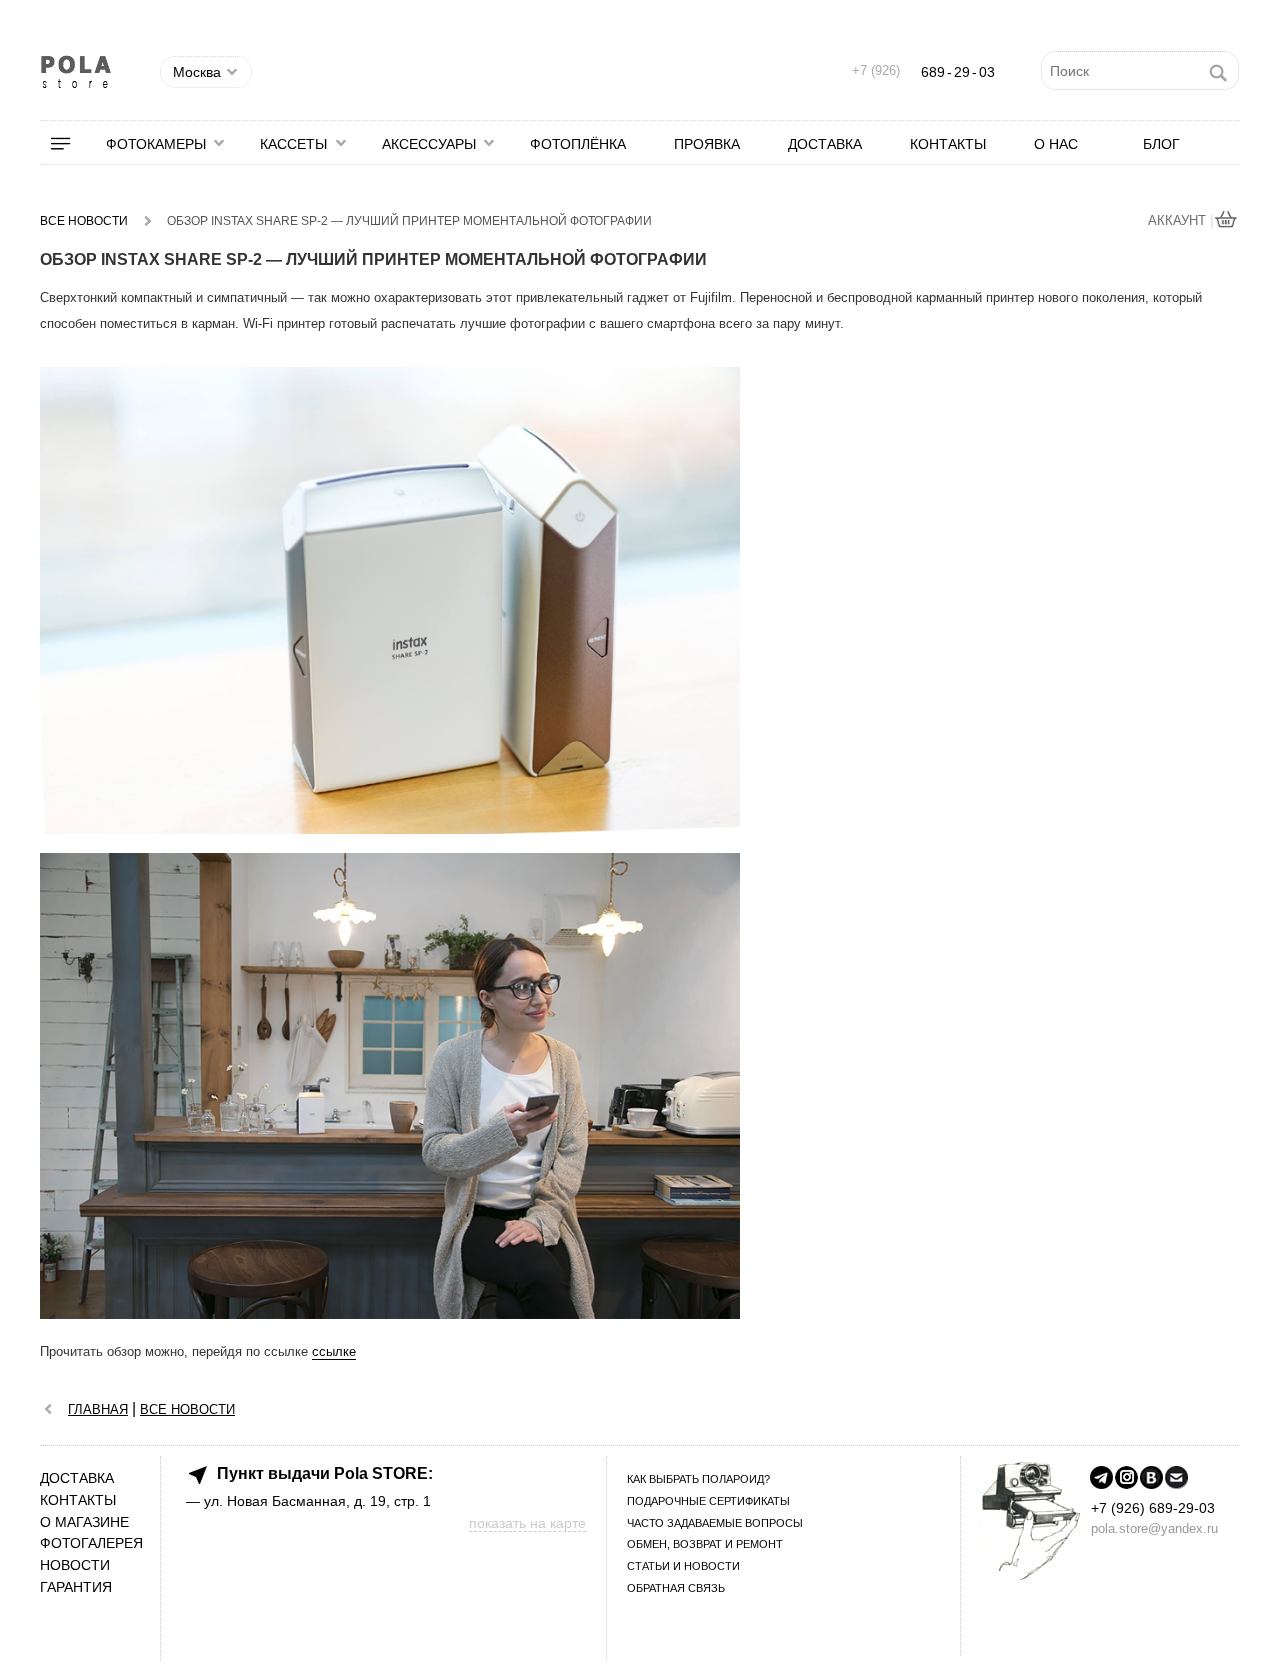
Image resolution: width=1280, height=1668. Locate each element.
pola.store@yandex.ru (1154, 1528)
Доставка (825, 144)
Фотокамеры (156, 144)
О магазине (84, 1522)
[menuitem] (73, 144)
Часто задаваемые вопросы (715, 1523)
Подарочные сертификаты (708, 1501)
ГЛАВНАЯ (98, 1409)
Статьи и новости (683, 1566)
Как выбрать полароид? (698, 1479)
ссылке (334, 1351)
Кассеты (293, 144)
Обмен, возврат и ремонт (705, 1544)
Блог (1161, 144)
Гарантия (76, 1587)
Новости (75, 1565)
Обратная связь (676, 1588)
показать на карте (527, 1523)
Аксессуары (429, 144)
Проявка (707, 144)
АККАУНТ (1179, 220)
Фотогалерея (91, 1543)
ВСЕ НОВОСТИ (187, 1409)
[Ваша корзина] (1227, 221)
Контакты (948, 144)
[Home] (54, 1408)
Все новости (84, 221)
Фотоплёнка (578, 144)
